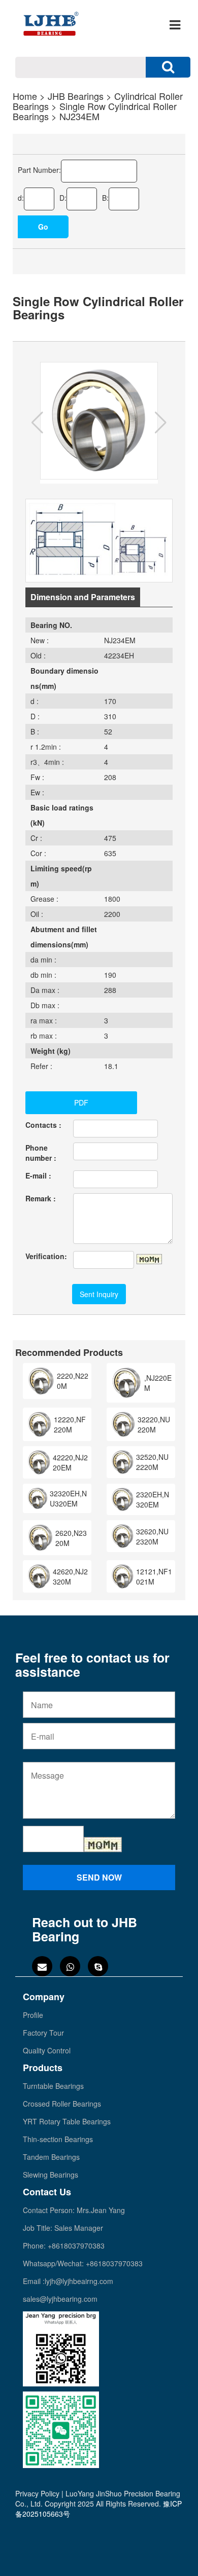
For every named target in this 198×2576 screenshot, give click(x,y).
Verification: (46, 1256)
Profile (33, 2015)
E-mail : (38, 1175)
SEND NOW (99, 1877)
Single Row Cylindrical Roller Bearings (95, 111)
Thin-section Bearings (58, 2139)
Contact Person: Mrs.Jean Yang (74, 2210)
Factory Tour (43, 2033)
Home (25, 96)
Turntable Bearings (53, 2086)
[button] (37, 423)
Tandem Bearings (51, 2157)
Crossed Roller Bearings (62, 2104)
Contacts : (43, 1125)
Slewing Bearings (51, 2175)
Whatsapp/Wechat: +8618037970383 (83, 2263)
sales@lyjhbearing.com (60, 2299)
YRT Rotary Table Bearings (67, 2121)
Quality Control (47, 2050)
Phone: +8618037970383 (64, 2246)
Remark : (41, 1198)
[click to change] (149, 1259)
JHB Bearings (76, 96)
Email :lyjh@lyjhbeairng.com (68, 2281)
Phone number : (41, 1153)
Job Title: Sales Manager (63, 2228)
